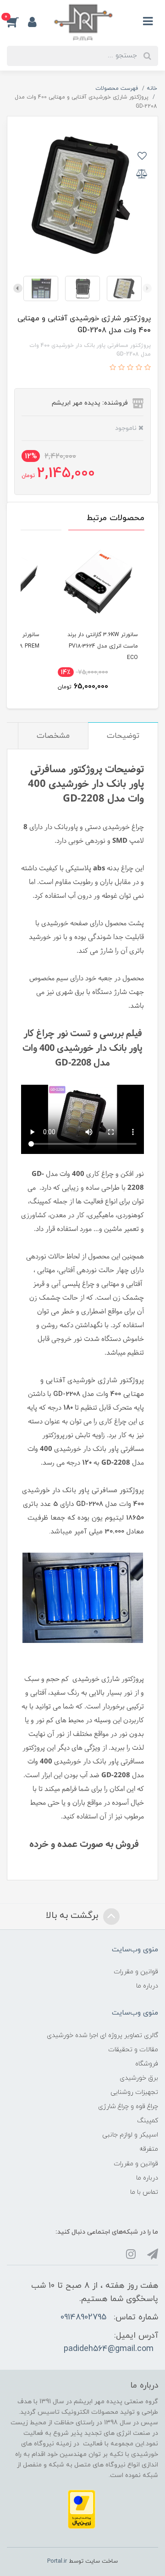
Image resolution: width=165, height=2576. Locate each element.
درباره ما (147, 1986)
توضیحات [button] (123, 736)
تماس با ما (144, 2192)
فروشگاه (147, 2064)
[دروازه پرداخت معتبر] (82, 2509)
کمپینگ (148, 2121)
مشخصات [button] (53, 736)
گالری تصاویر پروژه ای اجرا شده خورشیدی (102, 2035)
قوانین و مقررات (136, 1972)
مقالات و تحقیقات (133, 2050)
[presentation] (147, 288)
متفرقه (149, 2149)
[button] (17, 22)
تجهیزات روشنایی (134, 2092)
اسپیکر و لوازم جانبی (130, 2135)
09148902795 (83, 2317)
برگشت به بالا (73, 1916)
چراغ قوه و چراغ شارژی (128, 2106)
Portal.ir (57, 2561)
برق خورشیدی (139, 2078)
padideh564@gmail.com (109, 2349)
